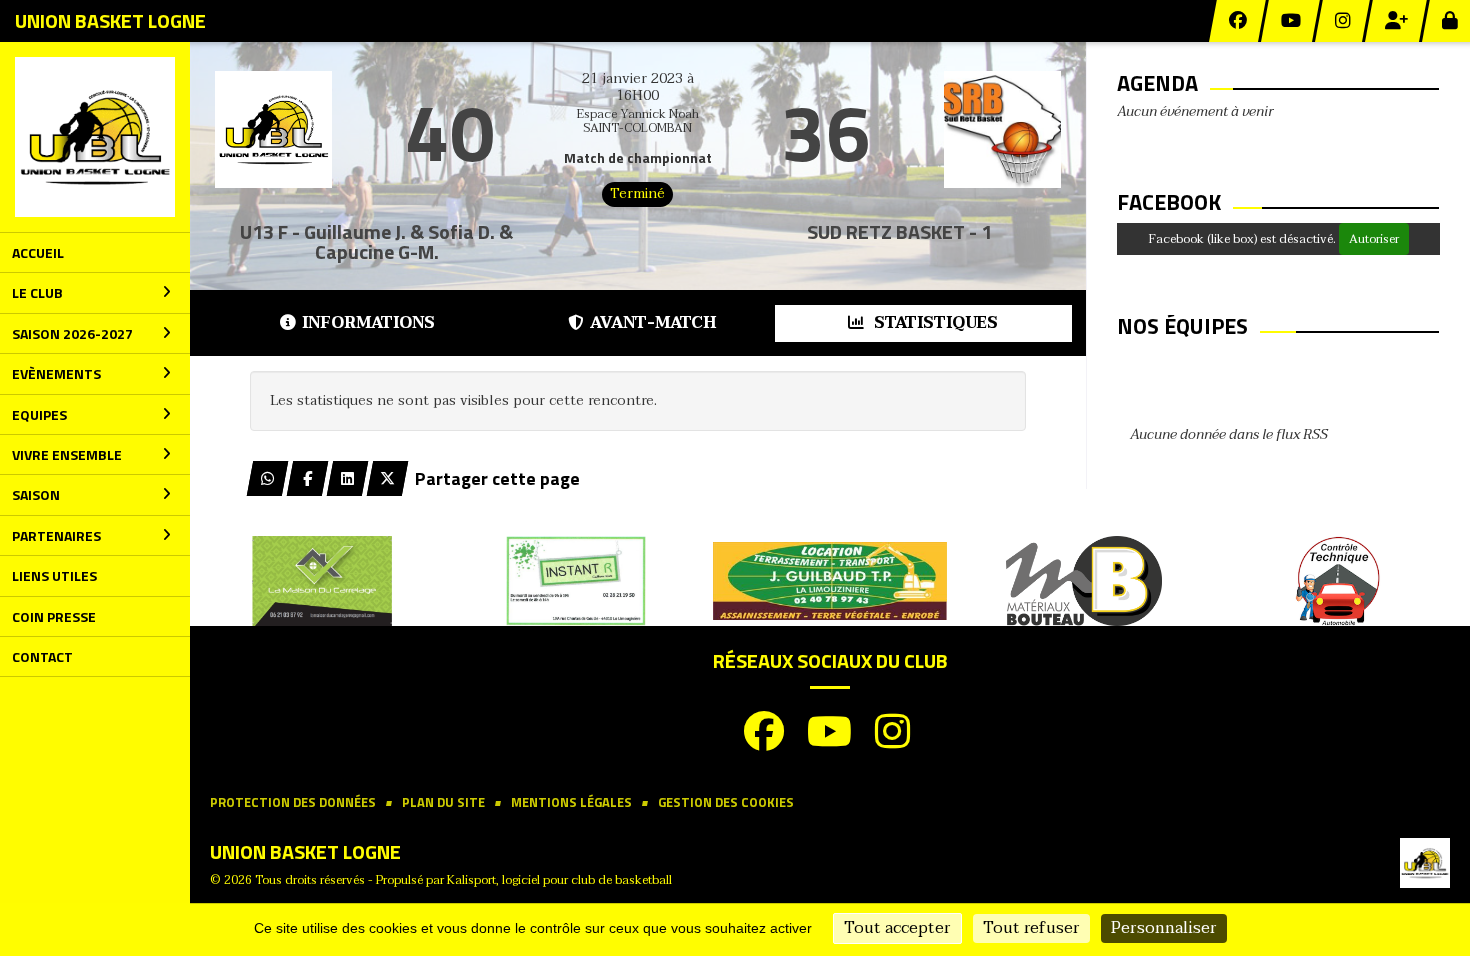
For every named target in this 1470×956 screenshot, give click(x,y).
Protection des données (293, 802)
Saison (36, 494)
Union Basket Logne (110, 20)
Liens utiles (54, 575)
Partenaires (56, 535)
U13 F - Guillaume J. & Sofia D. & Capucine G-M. (376, 241)
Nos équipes (1182, 326)
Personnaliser (1164, 928)
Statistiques (934, 323)
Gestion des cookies (726, 802)
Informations (368, 323)
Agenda (1157, 83)
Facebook (1169, 202)
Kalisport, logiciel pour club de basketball (559, 880)
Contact (42, 656)
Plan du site (443, 802)
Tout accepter (897, 928)
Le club (37, 292)
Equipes (39, 414)
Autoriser (1374, 239)
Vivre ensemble (67, 454)
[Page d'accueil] (95, 137)
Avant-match (653, 323)
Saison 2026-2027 (72, 333)
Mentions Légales (571, 802)
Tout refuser (1031, 928)
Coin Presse (54, 616)
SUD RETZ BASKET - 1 (899, 231)
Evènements (56, 373)
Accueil (38, 252)
